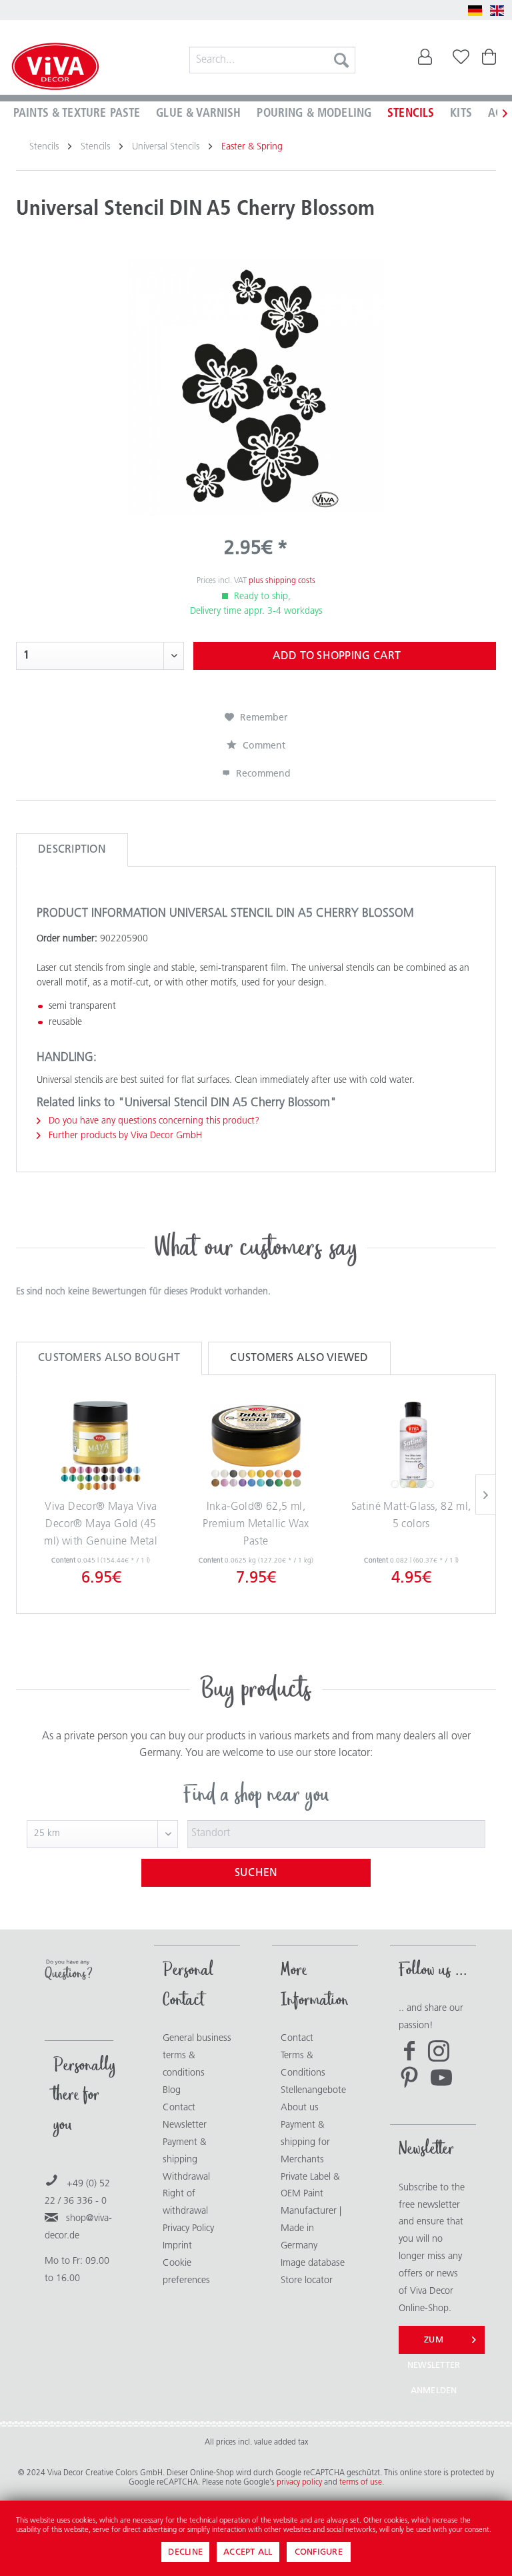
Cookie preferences (186, 2272)
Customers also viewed (299, 1358)
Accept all (248, 2552)
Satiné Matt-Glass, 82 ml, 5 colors (411, 1516)
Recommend (262, 774)
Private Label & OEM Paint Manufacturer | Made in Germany (311, 2212)
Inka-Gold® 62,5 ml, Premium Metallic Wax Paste (256, 1524)
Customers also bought (109, 1358)
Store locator (307, 2281)
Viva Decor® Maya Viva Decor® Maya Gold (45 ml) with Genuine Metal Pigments (101, 1527)
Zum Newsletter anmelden (434, 2345)
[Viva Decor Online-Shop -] (55, 68)
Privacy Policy (188, 2229)
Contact (179, 2108)
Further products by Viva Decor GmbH (124, 1136)
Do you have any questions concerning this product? (153, 1121)
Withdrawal (186, 2177)
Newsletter (185, 2125)
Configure (319, 2552)
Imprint (177, 2246)
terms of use (361, 2483)
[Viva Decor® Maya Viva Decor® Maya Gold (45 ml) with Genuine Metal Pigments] (101, 1446)
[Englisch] (497, 11)
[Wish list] (458, 60)
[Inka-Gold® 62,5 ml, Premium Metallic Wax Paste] (256, 1446)
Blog (172, 2091)
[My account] (425, 60)
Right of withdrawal (185, 2203)
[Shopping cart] (491, 60)
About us (300, 2108)
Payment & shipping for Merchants (305, 2143)
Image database (313, 2263)
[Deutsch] (475, 11)
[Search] (341, 60)
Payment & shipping (185, 2151)
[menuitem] (273, 60)
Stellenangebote (313, 2091)
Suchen (256, 1873)
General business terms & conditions (197, 2056)
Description (72, 850)
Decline (185, 2552)
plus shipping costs (282, 581)
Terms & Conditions (303, 2065)
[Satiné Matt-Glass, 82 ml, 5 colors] (411, 1446)
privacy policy (300, 2483)
